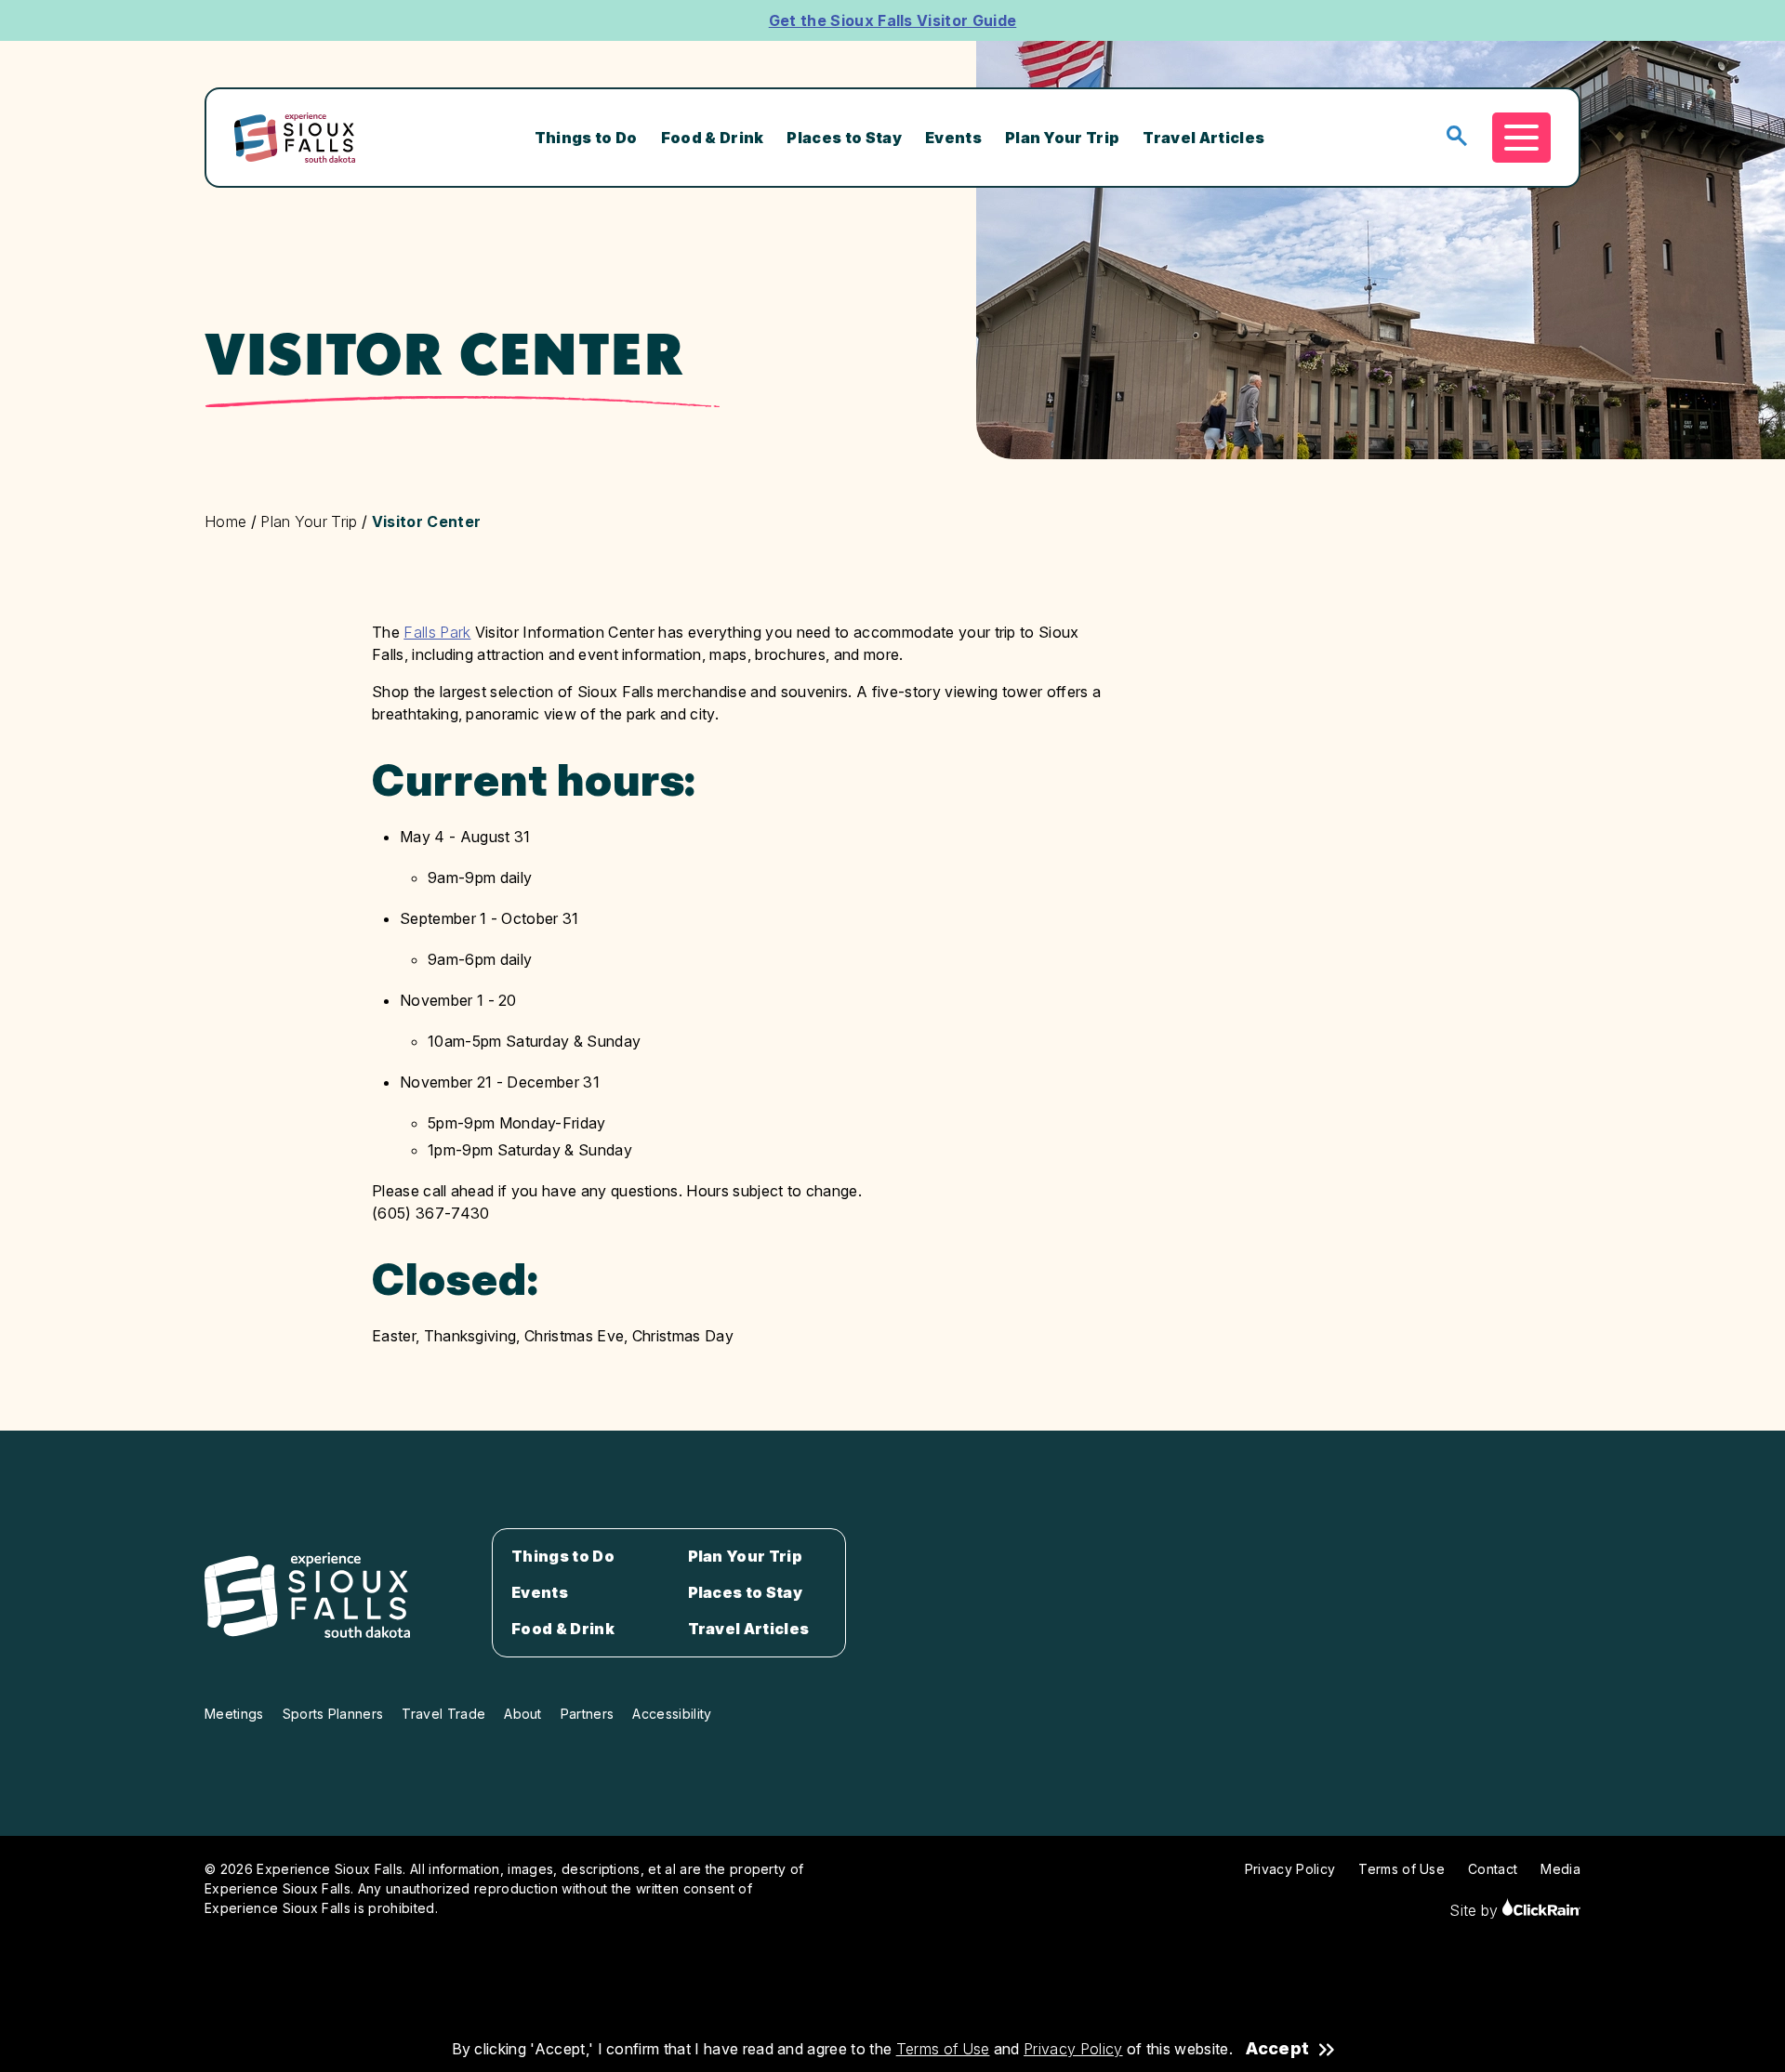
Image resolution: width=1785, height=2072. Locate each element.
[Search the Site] (1457, 137)
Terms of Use (943, 2049)
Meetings (234, 1714)
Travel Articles (1203, 138)
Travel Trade (443, 1714)
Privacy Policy (1073, 2049)
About (523, 1714)
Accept (1277, 2049)
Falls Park (437, 632)
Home (225, 521)
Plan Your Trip (1062, 138)
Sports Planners (333, 1714)
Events (953, 138)
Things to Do (586, 138)
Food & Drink (713, 138)
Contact (1493, 1869)
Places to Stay (844, 138)
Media (1560, 1869)
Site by (1476, 1910)
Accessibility (672, 1714)
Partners (588, 1714)
